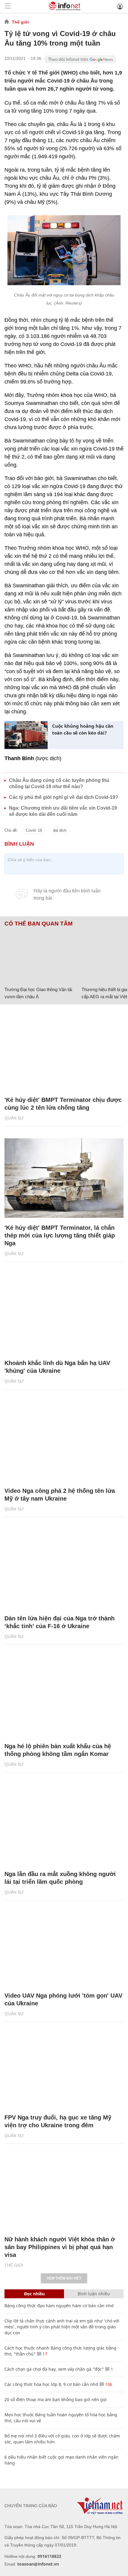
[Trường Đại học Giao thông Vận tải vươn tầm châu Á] (41, 955)
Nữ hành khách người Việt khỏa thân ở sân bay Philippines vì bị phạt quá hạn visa (60, 2247)
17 (44, 2354)
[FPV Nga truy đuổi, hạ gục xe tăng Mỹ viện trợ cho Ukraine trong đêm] (64, 2068)
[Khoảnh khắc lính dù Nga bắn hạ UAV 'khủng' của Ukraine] (64, 1314)
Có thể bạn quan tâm (39, 924)
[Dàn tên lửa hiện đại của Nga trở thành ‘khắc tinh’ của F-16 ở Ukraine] (64, 1569)
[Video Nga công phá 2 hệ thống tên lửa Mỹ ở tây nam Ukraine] (64, 1441)
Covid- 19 (34, 830)
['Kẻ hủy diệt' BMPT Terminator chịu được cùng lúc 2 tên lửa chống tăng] (64, 1050)
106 (108, 2384)
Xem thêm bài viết (64, 2278)
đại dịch (60, 830)
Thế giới (20, 22)
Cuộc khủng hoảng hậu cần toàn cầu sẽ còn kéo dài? (83, 729)
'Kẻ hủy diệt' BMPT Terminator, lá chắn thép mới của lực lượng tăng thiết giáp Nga (60, 1235)
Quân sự (14, 1118)
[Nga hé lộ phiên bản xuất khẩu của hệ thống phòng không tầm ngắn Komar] (64, 1697)
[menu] (8, 6)
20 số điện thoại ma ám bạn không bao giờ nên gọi (56, 2399)
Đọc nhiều (34, 2294)
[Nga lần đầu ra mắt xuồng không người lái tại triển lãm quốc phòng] (64, 1824)
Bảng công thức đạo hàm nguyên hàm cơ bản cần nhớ (59, 2306)
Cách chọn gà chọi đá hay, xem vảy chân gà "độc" (54, 2369)
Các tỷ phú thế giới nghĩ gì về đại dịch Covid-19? (64, 797)
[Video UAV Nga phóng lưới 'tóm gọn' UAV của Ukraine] (64, 1946)
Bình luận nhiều (94, 2294)
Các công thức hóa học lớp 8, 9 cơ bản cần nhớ (51, 2384)
